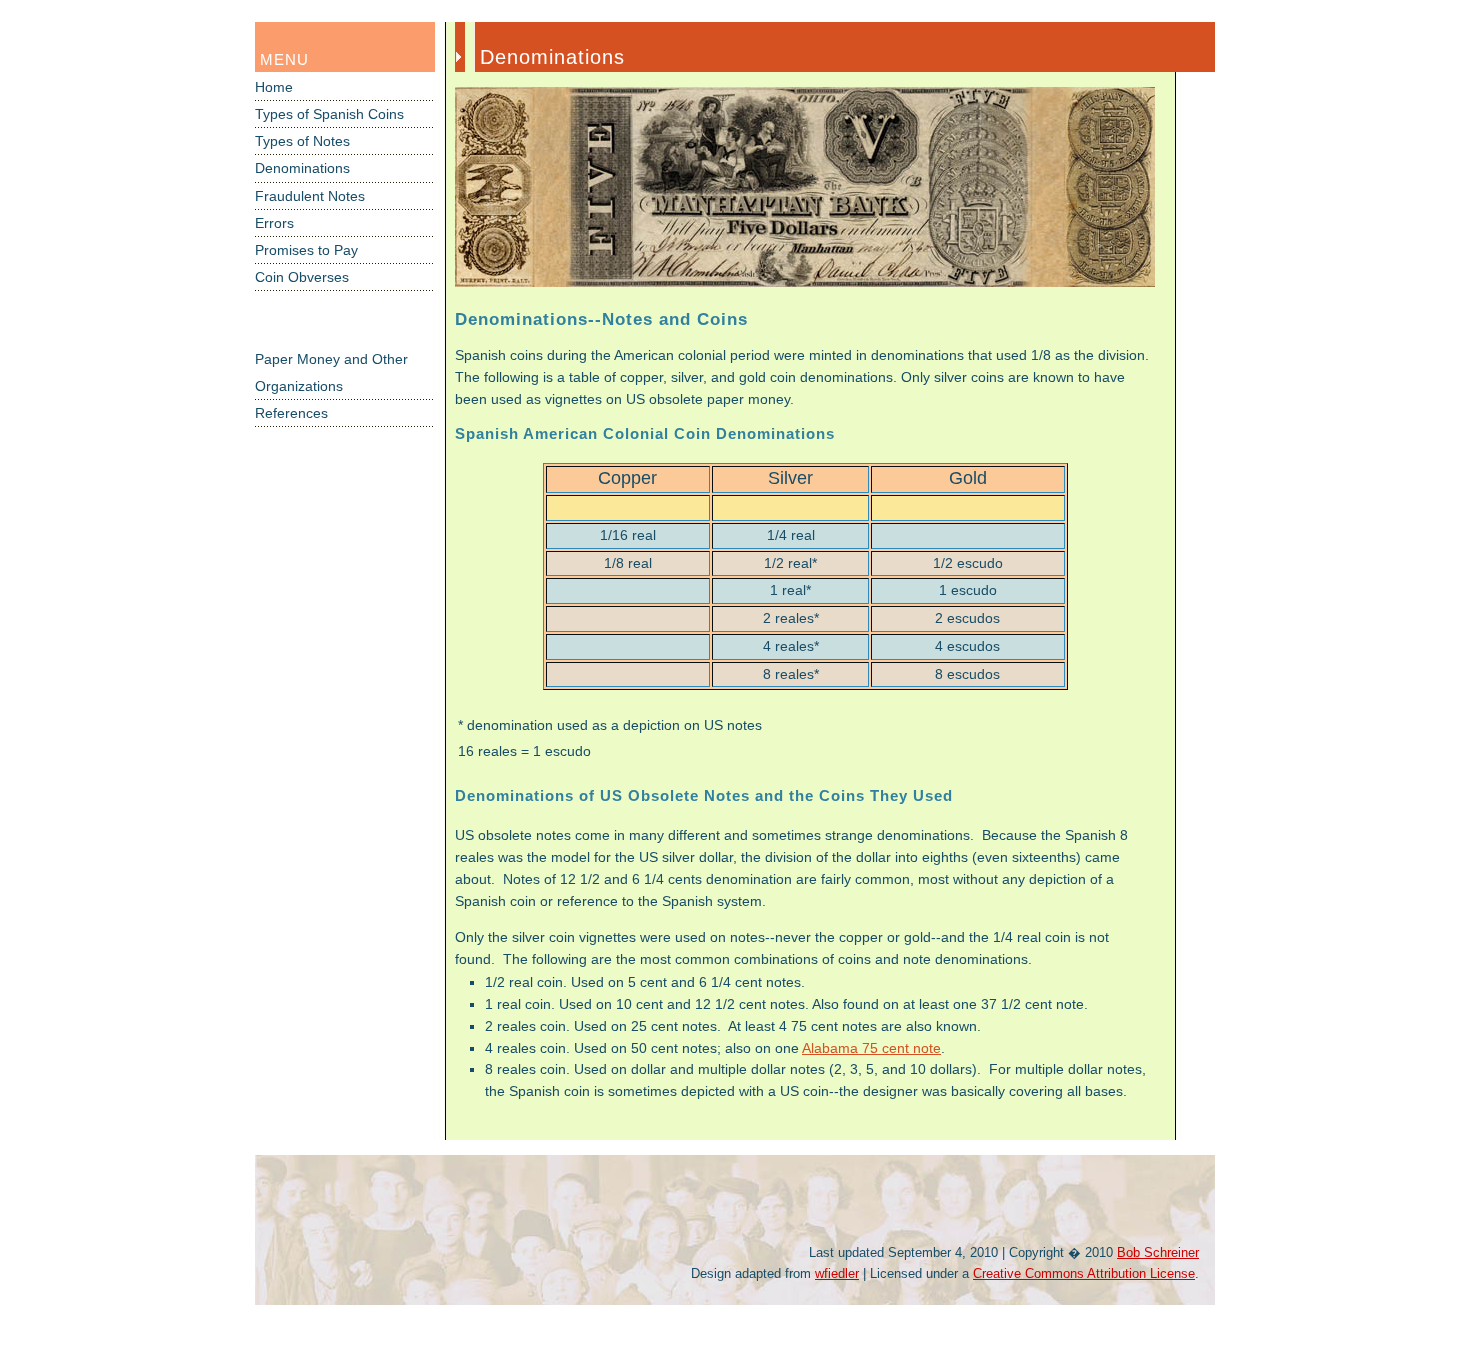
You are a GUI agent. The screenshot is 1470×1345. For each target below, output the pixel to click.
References (291, 413)
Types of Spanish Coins (329, 114)
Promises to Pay (306, 250)
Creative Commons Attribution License (1084, 1274)
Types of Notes (302, 141)
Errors (274, 223)
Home (274, 87)
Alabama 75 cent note (871, 1048)
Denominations (302, 168)
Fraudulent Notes (310, 196)
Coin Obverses (302, 277)
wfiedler (837, 1274)
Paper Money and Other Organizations (331, 373)
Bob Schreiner (1158, 1253)
